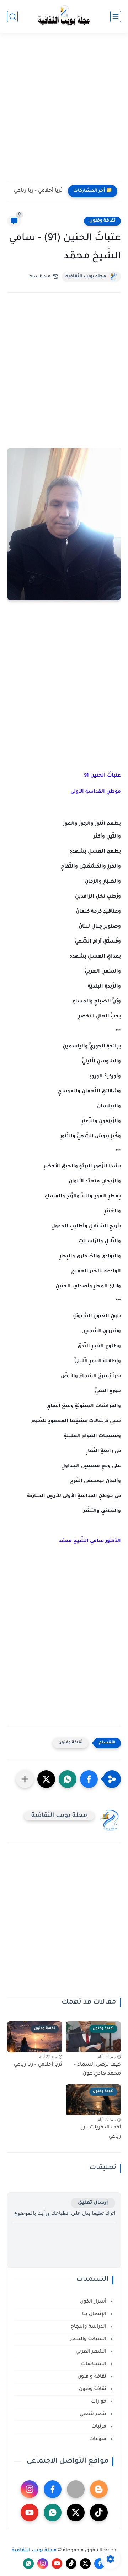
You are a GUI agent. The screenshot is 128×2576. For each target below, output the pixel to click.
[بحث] (12, 17)
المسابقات (94, 2364)
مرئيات (100, 2427)
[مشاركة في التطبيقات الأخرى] (25, 1779)
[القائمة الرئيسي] (116, 17)
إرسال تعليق (93, 2203)
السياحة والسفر (89, 2339)
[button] (89, 1779)
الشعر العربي (92, 2352)
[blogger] (99, 2489)
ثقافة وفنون (102, 221)
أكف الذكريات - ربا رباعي (100, 2132)
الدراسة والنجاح (89, 2327)
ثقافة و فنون (93, 2377)
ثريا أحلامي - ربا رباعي (38, 191)
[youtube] (30, 2512)
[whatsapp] (53, 2512)
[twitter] (76, 2512)
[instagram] (30, 2489)
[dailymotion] (76, 2489)
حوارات (99, 2402)
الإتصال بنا (95, 2314)
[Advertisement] (64, 111)
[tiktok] (99, 2512)
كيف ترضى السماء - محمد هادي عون (97, 2070)
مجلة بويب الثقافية (86, 277)
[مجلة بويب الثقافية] (64, 17)
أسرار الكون (94, 2302)
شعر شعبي (94, 2414)
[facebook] (53, 2489)
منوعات (98, 2439)
